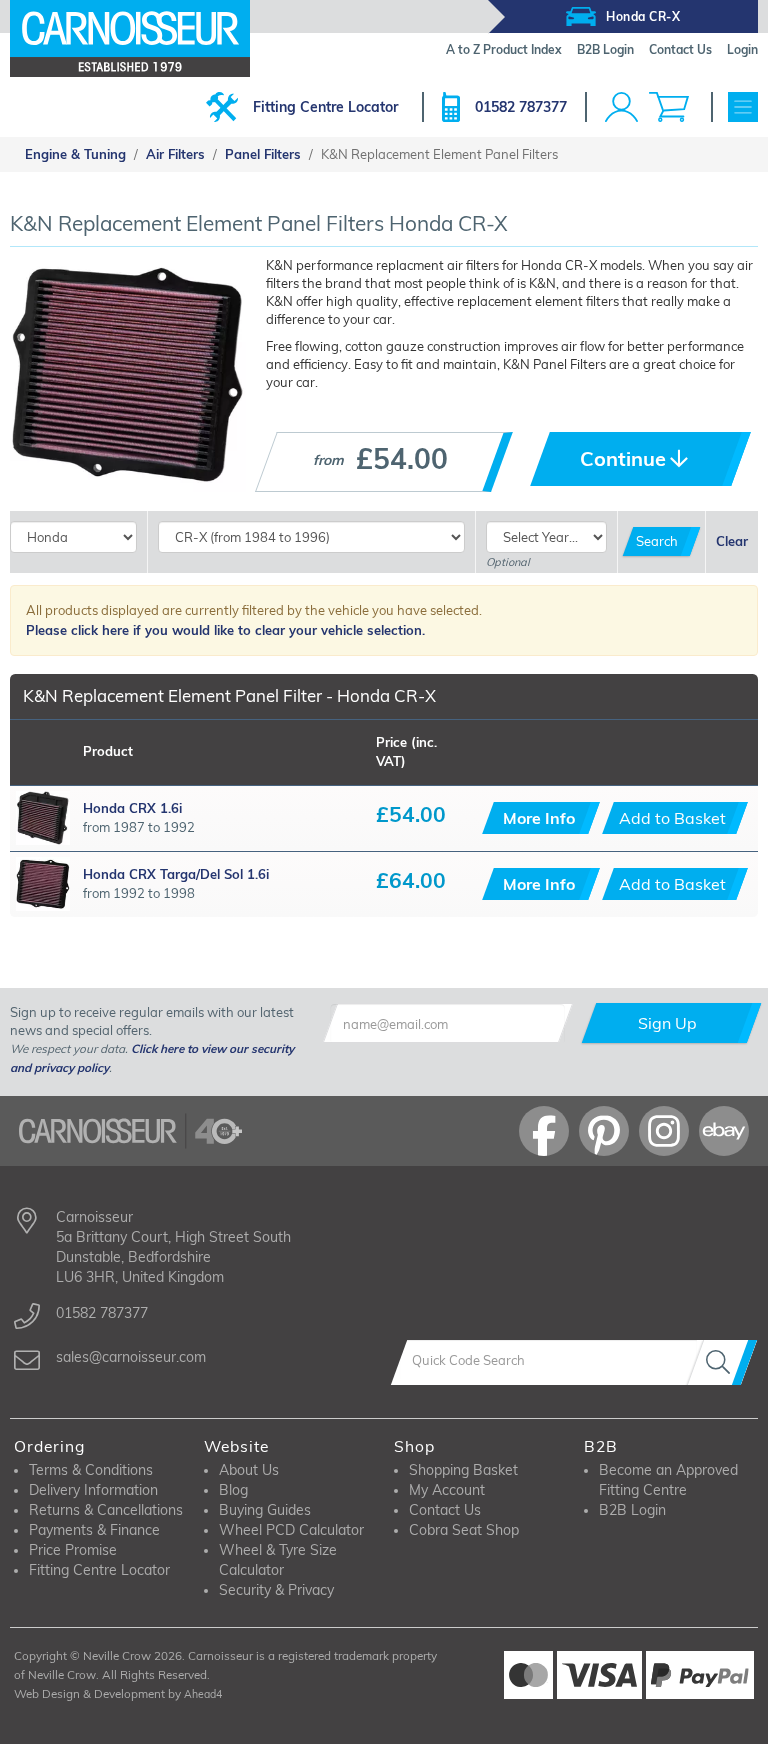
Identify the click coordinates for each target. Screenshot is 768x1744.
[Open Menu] (743, 107)
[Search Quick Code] (722, 1362)
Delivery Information (93, 1490)
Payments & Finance (94, 1530)
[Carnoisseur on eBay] (724, 1131)
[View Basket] (668, 107)
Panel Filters (263, 154)
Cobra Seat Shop (464, 1530)
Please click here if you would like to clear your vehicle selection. (225, 630)
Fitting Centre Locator (325, 107)
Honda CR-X (643, 16)
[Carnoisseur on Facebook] (544, 1131)
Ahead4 (203, 1694)
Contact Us (445, 1510)
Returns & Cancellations (106, 1510)
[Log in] (621, 107)
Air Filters (175, 154)
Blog (233, 1490)
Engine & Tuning (75, 154)
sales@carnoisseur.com (131, 1357)
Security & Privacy (276, 1590)
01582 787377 (521, 107)
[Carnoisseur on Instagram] (664, 1131)
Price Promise (73, 1550)
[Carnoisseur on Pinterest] (604, 1131)
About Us (249, 1470)
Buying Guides (265, 1510)
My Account (447, 1490)
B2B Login (632, 1510)
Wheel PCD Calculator (291, 1530)
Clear (732, 541)
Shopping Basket (463, 1470)
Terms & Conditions (91, 1470)
